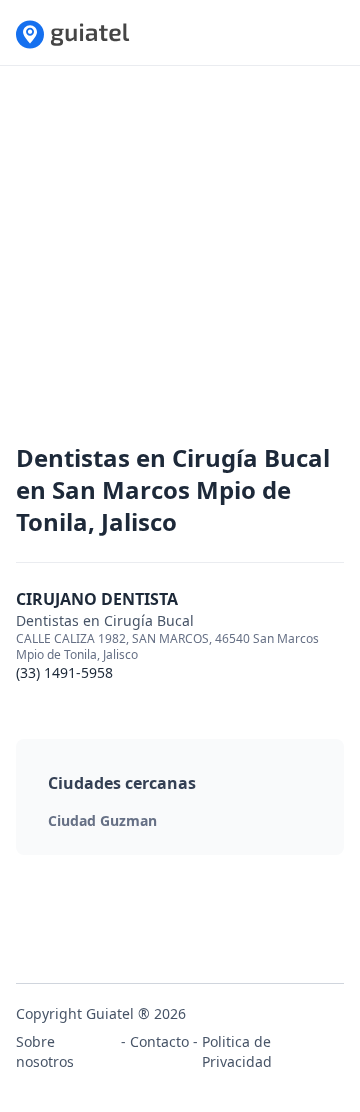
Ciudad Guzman (102, 820)
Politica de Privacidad (237, 1051)
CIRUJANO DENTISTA (97, 599)
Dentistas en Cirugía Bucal (105, 620)
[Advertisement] (180, 262)
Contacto (159, 1041)
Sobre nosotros (45, 1051)
